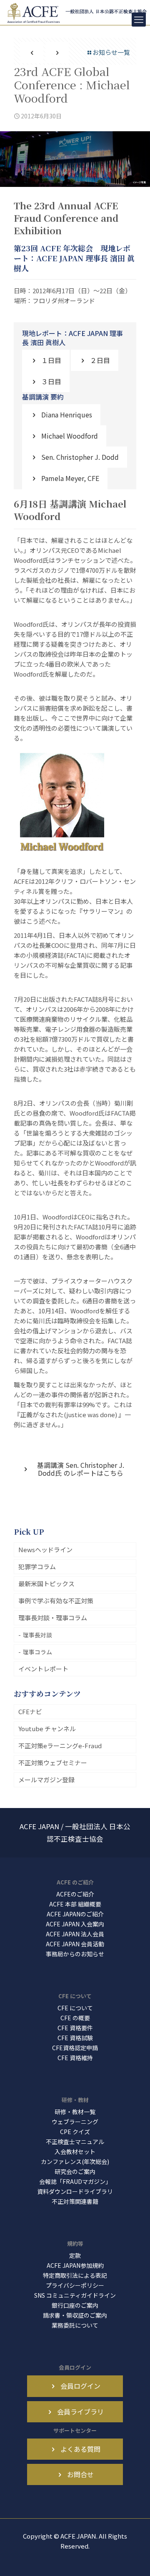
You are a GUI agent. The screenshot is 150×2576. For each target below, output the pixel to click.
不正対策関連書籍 (75, 2201)
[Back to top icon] (133, 2559)
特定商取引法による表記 (75, 2275)
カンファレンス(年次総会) (75, 2161)
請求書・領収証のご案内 (75, 2315)
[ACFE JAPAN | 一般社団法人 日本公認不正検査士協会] (78, 12)
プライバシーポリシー (75, 2285)
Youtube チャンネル (47, 1728)
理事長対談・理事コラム (53, 1618)
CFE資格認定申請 (75, 2048)
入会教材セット (75, 2152)
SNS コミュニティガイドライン (75, 2295)
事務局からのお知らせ (75, 1954)
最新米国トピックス (46, 1584)
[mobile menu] (139, 20)
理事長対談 (37, 1635)
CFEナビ (30, 1711)
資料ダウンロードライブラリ (75, 2191)
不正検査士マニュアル (75, 2142)
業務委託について (75, 2325)
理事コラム (37, 1652)
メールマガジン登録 (46, 1780)
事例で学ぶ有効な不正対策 (56, 1601)
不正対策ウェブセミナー (53, 1763)
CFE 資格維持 (75, 2058)
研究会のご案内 (75, 2171)
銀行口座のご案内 (75, 2305)
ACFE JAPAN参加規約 (75, 2265)
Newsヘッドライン (45, 1549)
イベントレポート (43, 1669)
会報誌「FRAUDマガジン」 (75, 2181)
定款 (75, 2255)
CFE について (75, 2008)
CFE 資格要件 (75, 2028)
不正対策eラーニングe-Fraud (60, 1746)
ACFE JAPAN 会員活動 (75, 1944)
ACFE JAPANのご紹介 (75, 1914)
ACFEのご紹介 (75, 1894)
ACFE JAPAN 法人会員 (75, 1934)
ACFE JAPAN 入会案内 (75, 1924)
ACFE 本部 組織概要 (75, 1904)
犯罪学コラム (37, 1566)
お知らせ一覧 (111, 52)
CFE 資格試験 (75, 2038)
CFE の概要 (75, 2018)
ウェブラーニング (75, 2122)
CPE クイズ (75, 2132)
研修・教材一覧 (75, 2112)
